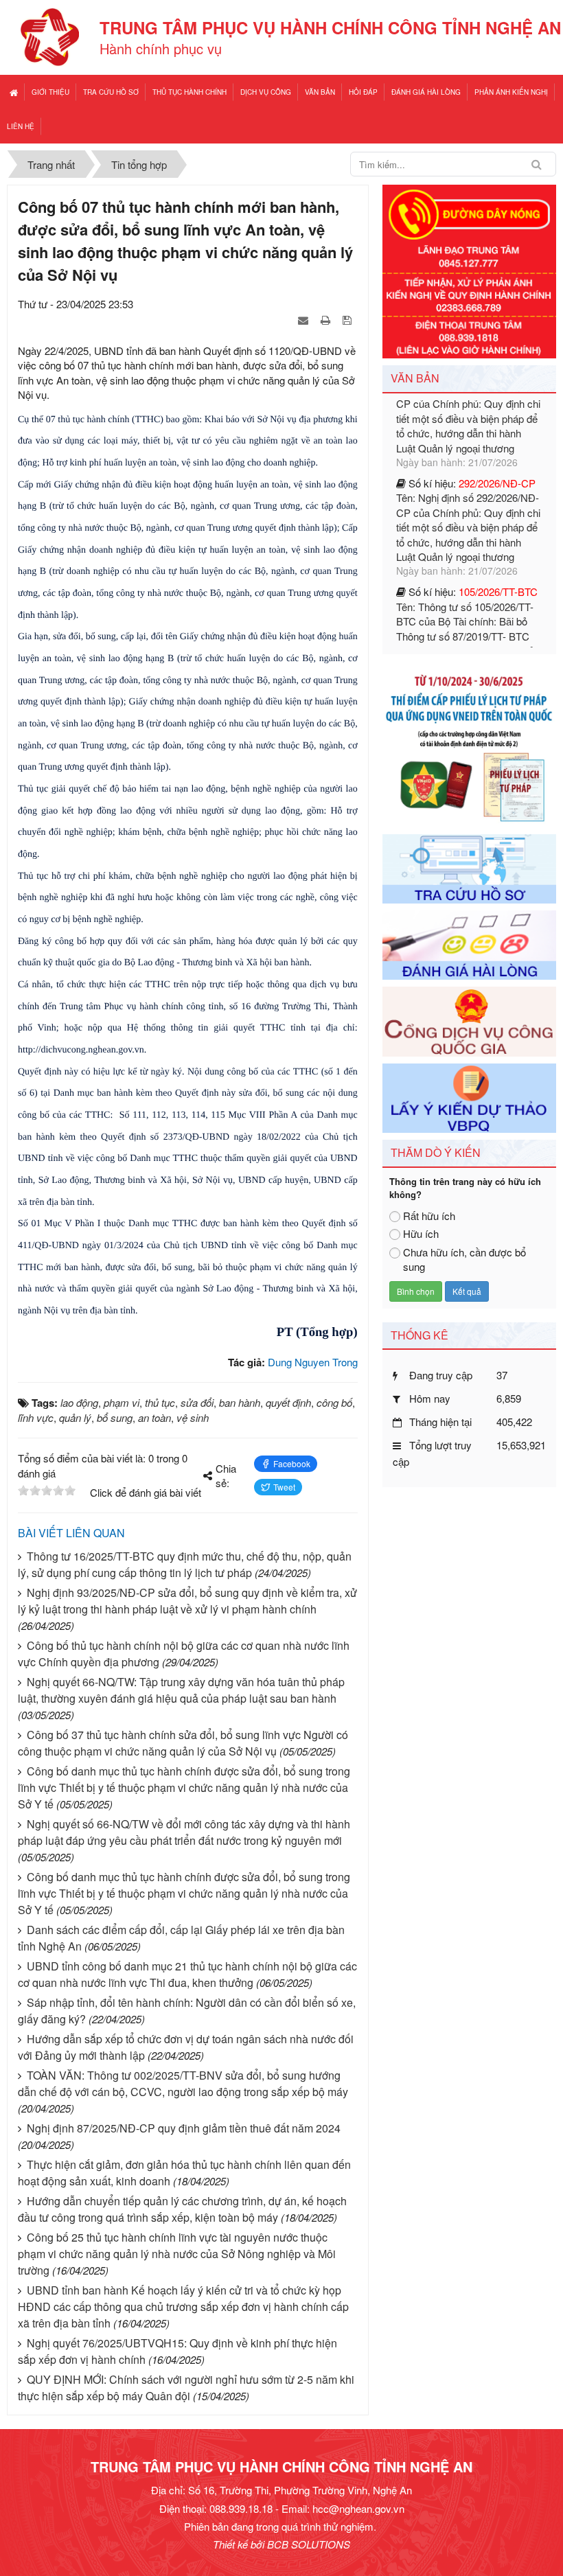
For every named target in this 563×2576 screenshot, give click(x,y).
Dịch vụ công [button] (266, 92)
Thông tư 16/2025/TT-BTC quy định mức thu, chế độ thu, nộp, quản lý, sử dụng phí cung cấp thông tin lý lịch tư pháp (185, 1564)
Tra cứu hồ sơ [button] (111, 92)
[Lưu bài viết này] (348, 320)
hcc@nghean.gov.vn (358, 2508)
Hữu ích (421, 1233)
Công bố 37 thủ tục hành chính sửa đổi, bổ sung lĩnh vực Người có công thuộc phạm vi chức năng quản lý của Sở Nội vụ (183, 1743)
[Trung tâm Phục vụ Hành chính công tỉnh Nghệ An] (50, 35)
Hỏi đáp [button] (363, 92)
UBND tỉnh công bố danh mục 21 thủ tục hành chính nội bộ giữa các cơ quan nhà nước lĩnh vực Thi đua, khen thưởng (187, 1974)
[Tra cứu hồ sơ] (469, 867)
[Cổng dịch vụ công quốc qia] (469, 1020)
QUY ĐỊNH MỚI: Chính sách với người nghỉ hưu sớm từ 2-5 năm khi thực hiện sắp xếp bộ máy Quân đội (186, 2388)
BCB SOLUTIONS (309, 2544)
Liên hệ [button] (21, 126)
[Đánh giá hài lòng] (469, 944)
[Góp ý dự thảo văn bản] (469, 1096)
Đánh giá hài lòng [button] (426, 92)
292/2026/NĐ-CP (497, 410)
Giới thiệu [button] (50, 92)
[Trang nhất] (14, 92)
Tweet (284, 1487)
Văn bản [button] (320, 92)
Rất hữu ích (429, 1216)
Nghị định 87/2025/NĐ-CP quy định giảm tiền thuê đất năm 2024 (184, 2128)
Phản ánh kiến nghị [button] (511, 92)
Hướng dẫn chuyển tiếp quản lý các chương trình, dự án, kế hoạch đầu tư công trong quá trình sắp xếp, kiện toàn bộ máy (182, 2209)
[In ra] (327, 320)
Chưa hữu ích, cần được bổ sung (464, 1259)
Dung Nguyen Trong (313, 1362)
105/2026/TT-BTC (498, 518)
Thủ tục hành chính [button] (189, 92)
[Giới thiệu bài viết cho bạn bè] (305, 320)
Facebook (292, 1463)
